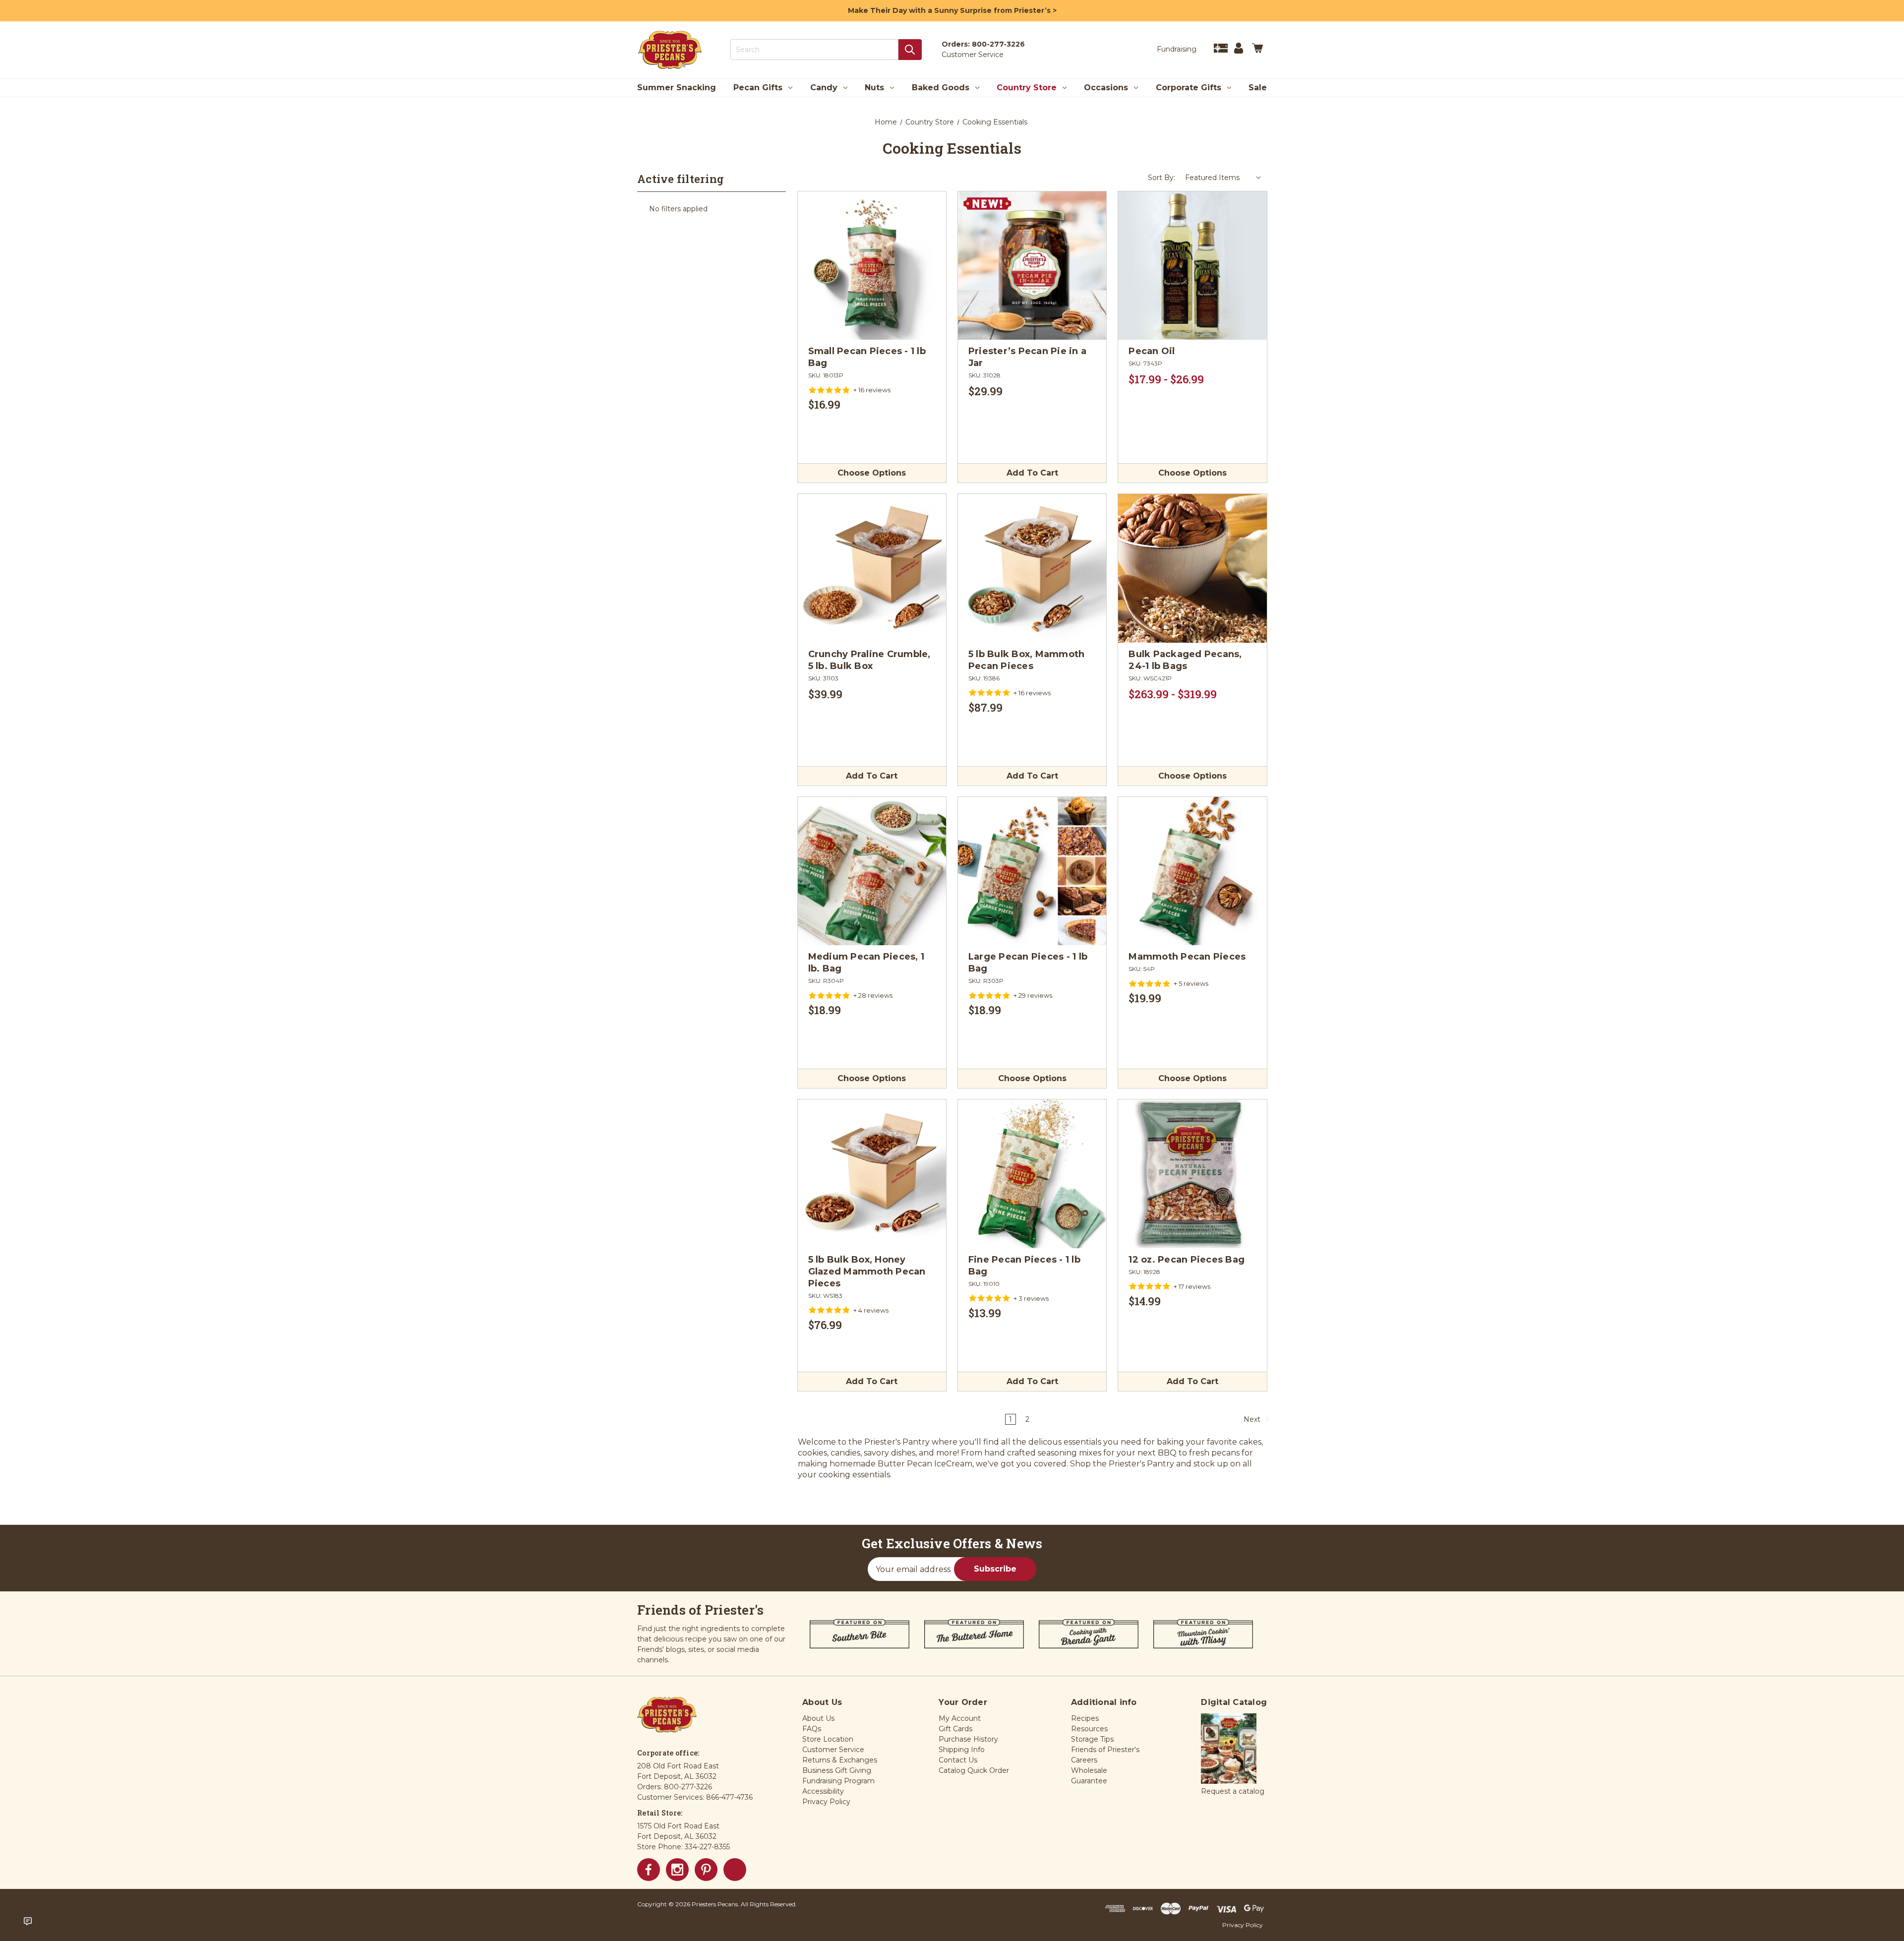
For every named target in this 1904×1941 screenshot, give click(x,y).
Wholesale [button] (1089, 1770)
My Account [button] (960, 1718)
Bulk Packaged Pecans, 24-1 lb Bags (1185, 660)
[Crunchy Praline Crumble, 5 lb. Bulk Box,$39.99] (872, 568)
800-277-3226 (998, 44)
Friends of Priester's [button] (1105, 1750)
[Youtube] (735, 1870)
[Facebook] (649, 1870)
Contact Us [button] (958, 1760)
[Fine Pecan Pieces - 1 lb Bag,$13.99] (1032, 1174)
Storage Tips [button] (1092, 1739)
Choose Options (872, 473)
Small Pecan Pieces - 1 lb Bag (867, 357)
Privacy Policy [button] (826, 1802)
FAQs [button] (812, 1729)
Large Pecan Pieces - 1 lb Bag (1028, 963)
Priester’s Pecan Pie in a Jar (1027, 357)
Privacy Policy (1243, 1925)
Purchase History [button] (968, 1739)
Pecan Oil (1152, 351)
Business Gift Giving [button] (837, 1770)
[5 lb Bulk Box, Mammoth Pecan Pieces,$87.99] (1032, 568)
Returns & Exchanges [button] (840, 1760)
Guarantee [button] (1089, 1781)
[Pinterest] (706, 1870)
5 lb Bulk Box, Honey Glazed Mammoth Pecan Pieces (867, 1272)
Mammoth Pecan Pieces (1187, 957)
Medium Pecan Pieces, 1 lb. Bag (866, 963)
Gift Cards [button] (955, 1729)
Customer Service (973, 55)
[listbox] (1223, 178)
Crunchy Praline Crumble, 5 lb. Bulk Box (869, 660)
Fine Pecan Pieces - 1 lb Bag (1024, 1266)
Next (1253, 1419)
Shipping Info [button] (962, 1750)
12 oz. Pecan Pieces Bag (1187, 1260)
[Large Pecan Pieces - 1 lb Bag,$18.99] (1032, 871)
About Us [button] (818, 1718)
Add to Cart (1032, 473)
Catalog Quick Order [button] (974, 1770)
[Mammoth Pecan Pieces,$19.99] (1192, 871)
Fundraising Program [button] (838, 1781)
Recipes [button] (1085, 1718)
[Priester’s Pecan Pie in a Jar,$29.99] (1032, 266)
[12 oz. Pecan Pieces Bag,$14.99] (1192, 1174)
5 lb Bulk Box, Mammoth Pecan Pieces (1027, 660)
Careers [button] (1084, 1760)
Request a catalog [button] (1233, 1791)
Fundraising (1177, 49)
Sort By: (1161, 178)
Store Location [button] (828, 1739)
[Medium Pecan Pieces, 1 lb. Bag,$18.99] (872, 871)
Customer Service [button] (833, 1750)
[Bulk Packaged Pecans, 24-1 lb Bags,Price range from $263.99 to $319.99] (1192, 568)
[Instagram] (677, 1870)
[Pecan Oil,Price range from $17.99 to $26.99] (1192, 266)
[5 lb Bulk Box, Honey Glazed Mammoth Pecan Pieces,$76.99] (872, 1174)
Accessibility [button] (823, 1791)
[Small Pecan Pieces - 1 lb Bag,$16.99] (872, 266)
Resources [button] (1089, 1729)
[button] (1229, 1749)
